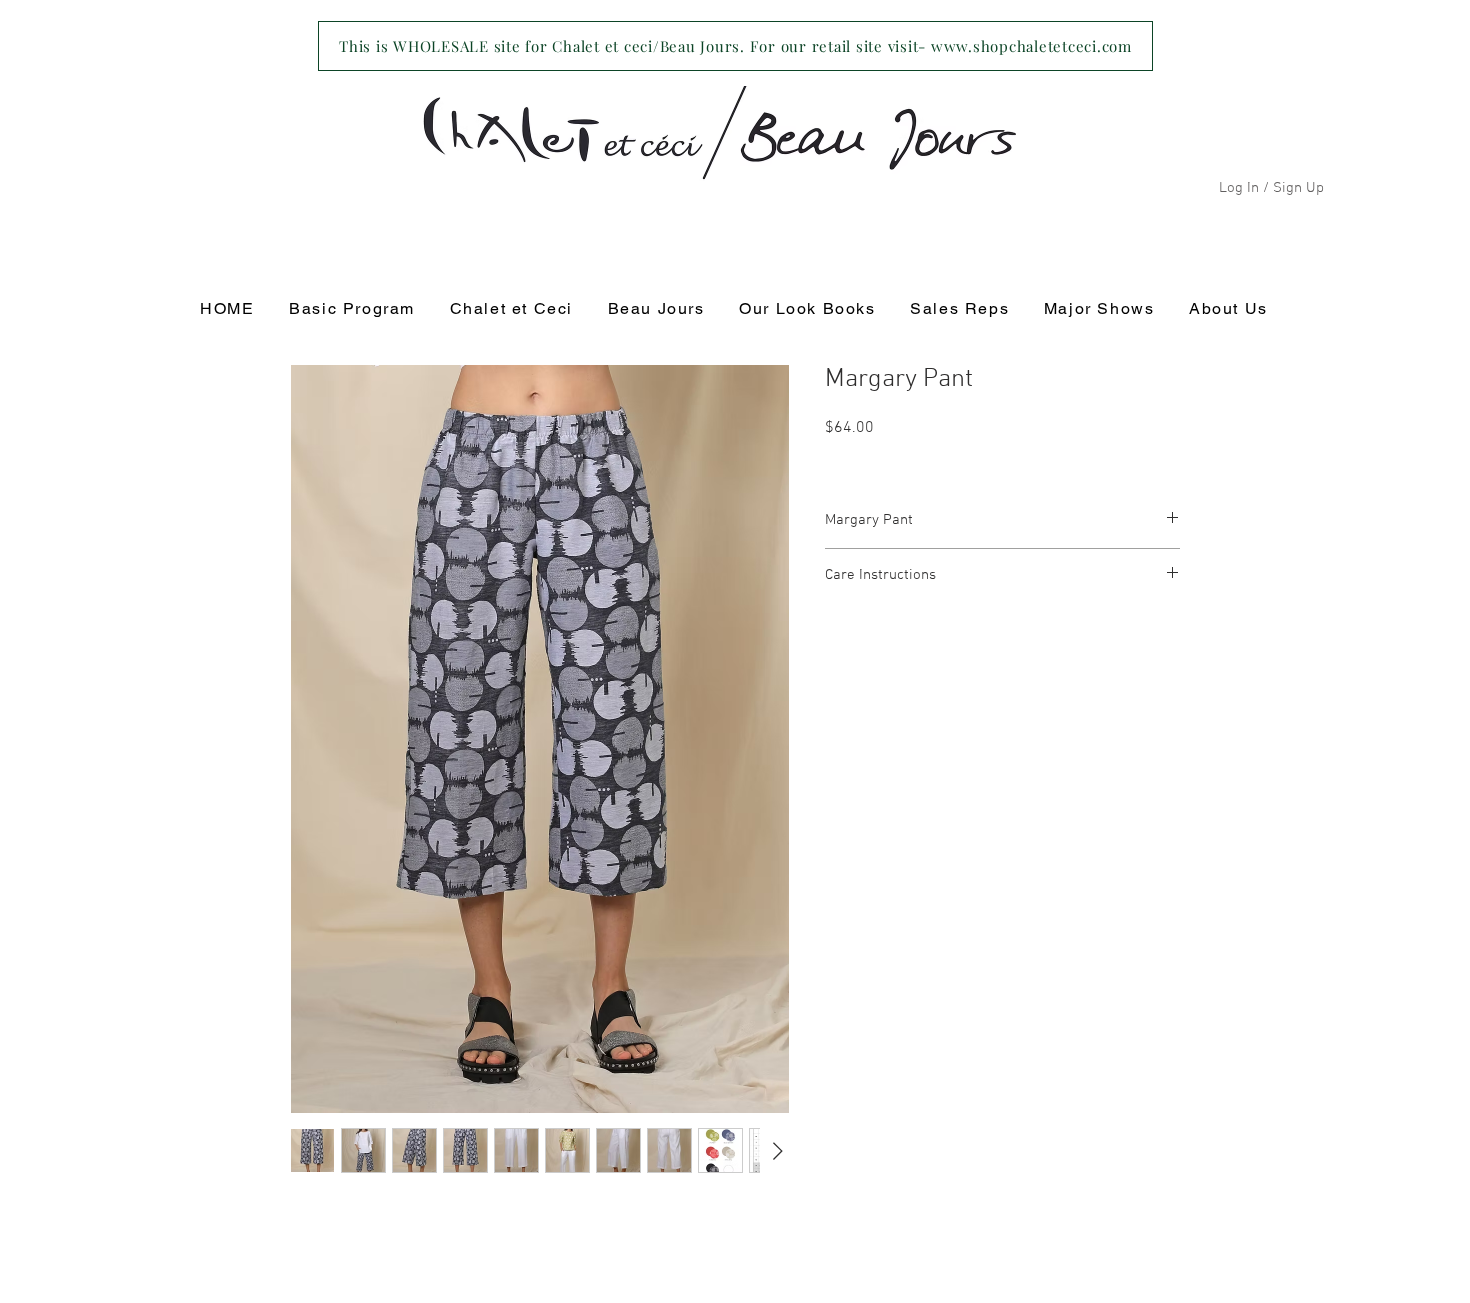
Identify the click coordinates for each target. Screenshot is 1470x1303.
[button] (511, 309)
